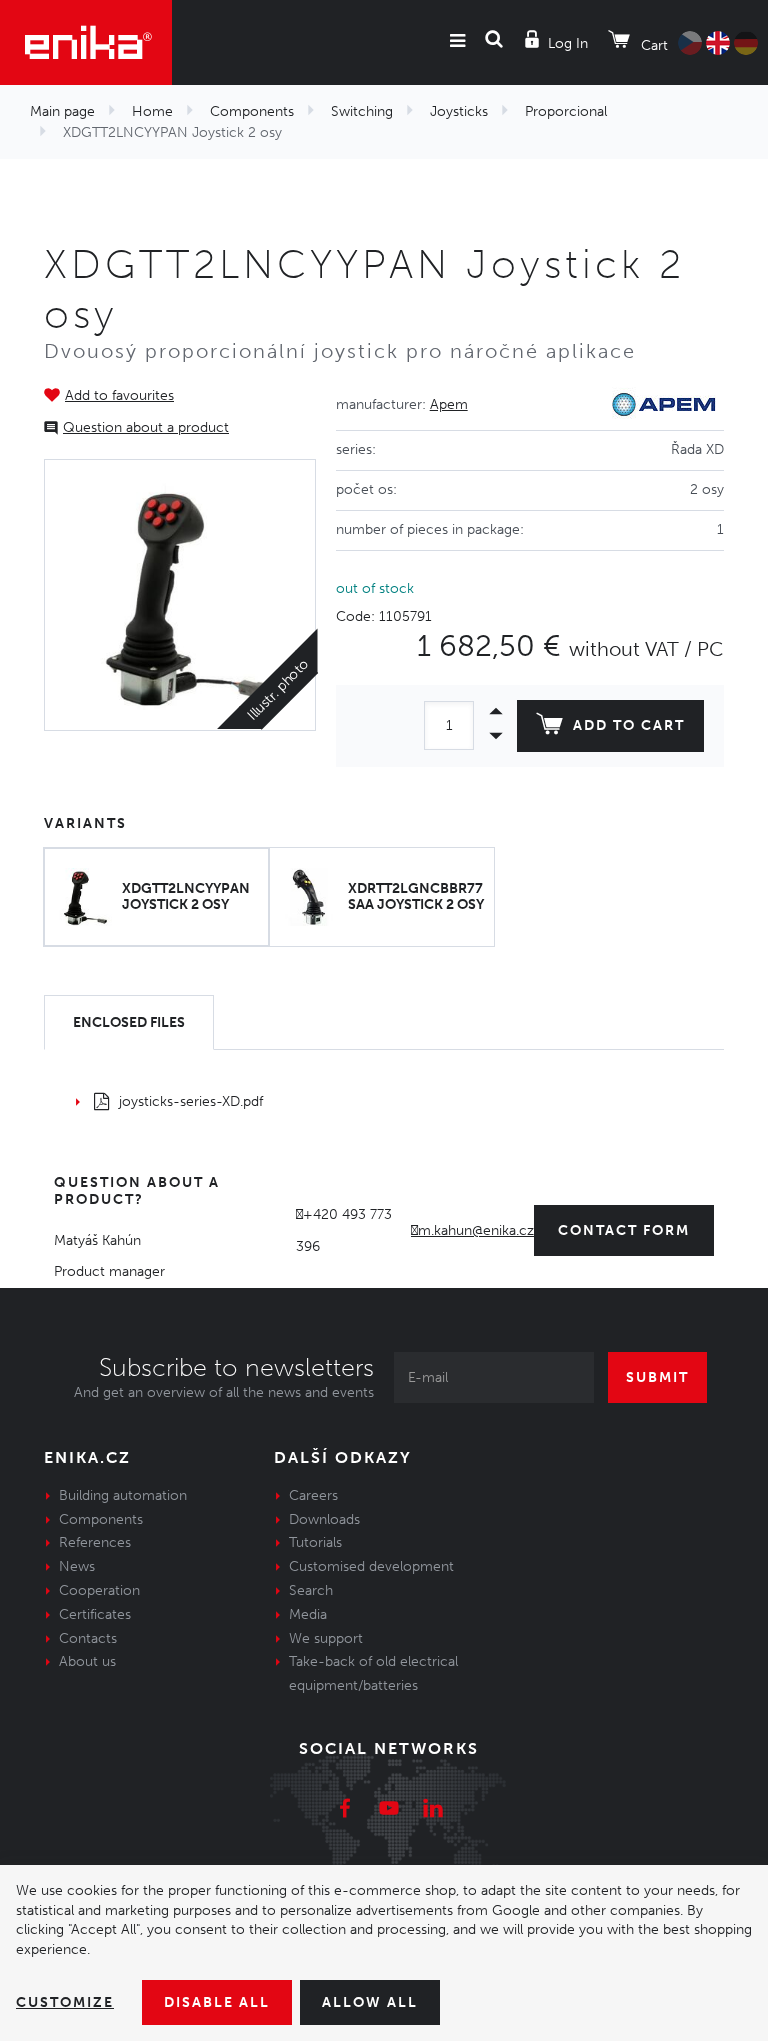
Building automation (123, 1495)
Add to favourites (119, 395)
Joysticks (459, 111)
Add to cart (629, 725)
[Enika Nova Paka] (86, 42)
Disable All (217, 2002)
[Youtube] (389, 1811)
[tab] (129, 1022)
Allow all (370, 2002)
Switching (362, 111)
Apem (449, 404)
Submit (657, 1377)
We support (326, 1638)
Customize (65, 2002)
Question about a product (146, 427)
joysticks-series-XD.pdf (191, 1101)
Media (308, 1614)
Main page (62, 111)
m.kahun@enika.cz (476, 1230)
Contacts (88, 1638)
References (95, 1542)
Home (152, 111)
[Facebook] (345, 1811)
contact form (624, 1230)
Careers (313, 1495)
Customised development (371, 1566)
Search (311, 1590)
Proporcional (566, 111)
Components (252, 111)
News (77, 1566)
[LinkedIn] (433, 1811)
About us (87, 1661)
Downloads (324, 1519)
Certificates (95, 1614)
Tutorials (315, 1542)
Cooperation (99, 1590)
